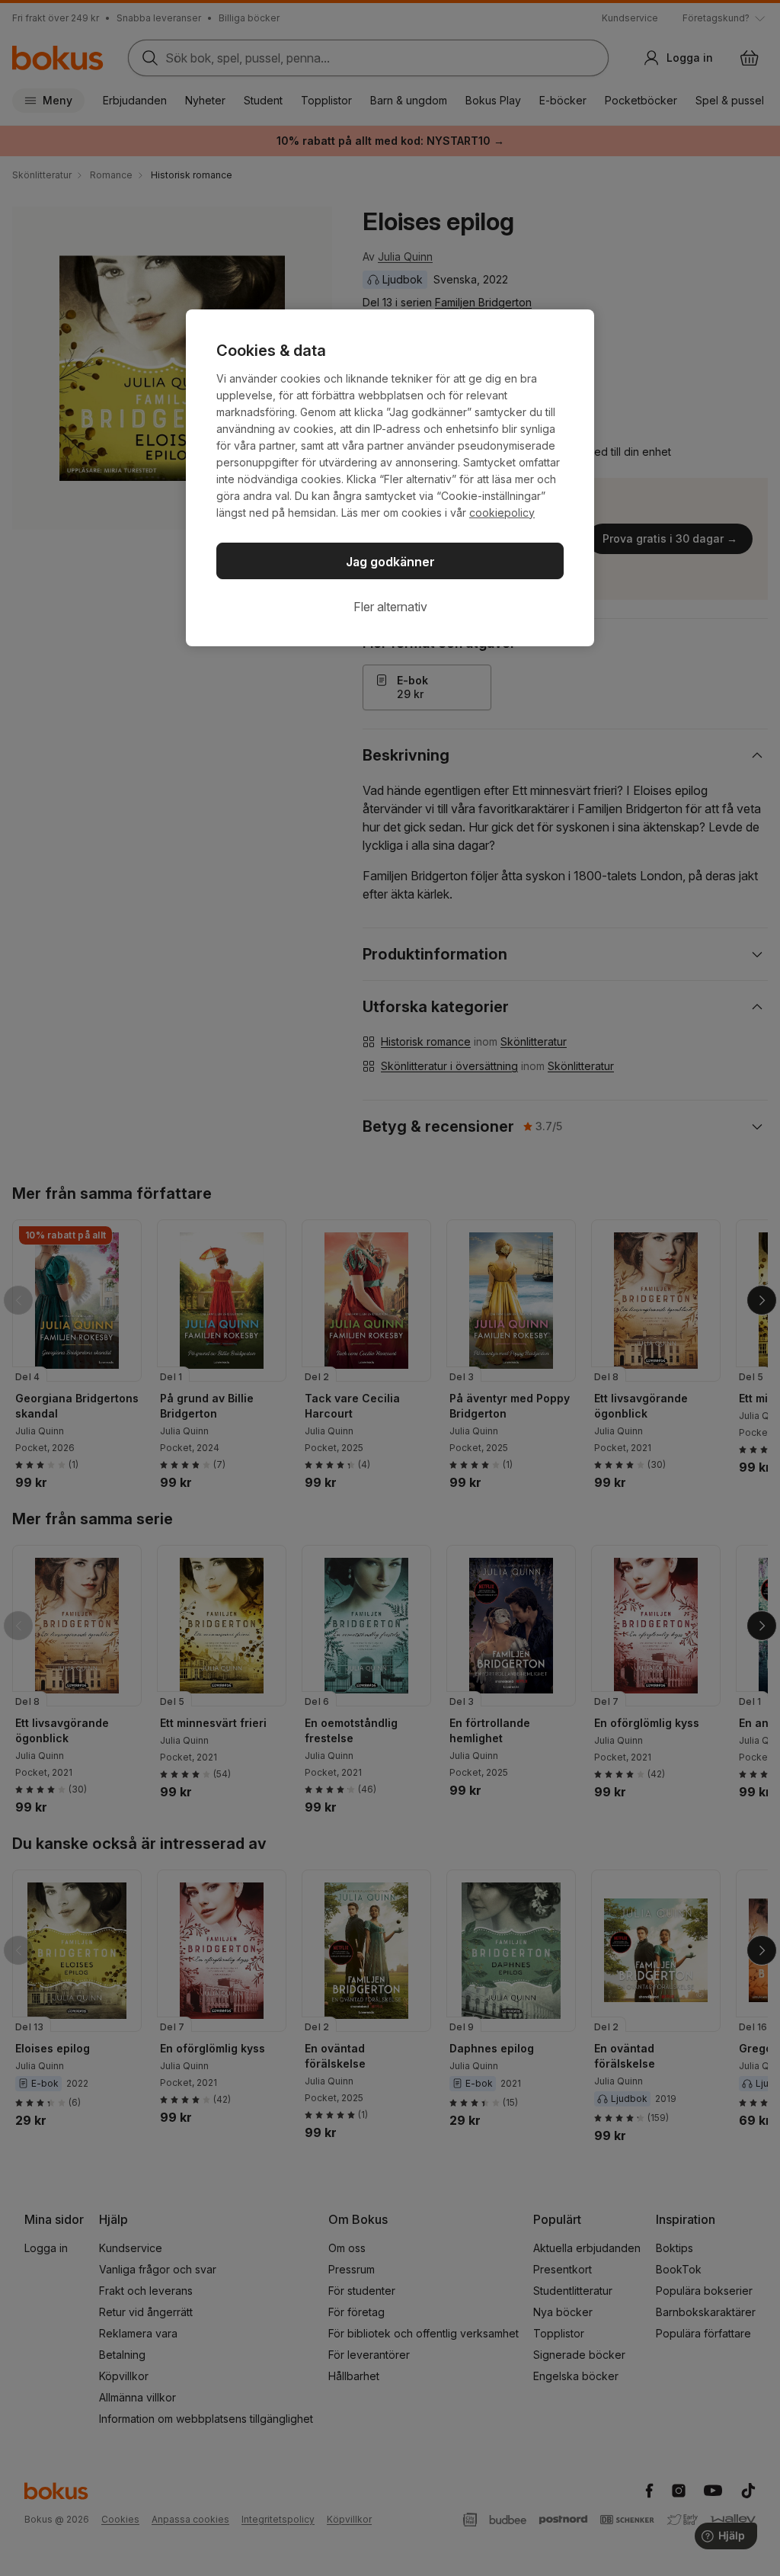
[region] (390, 478)
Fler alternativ (390, 607)
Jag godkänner (390, 562)
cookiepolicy (502, 513)
